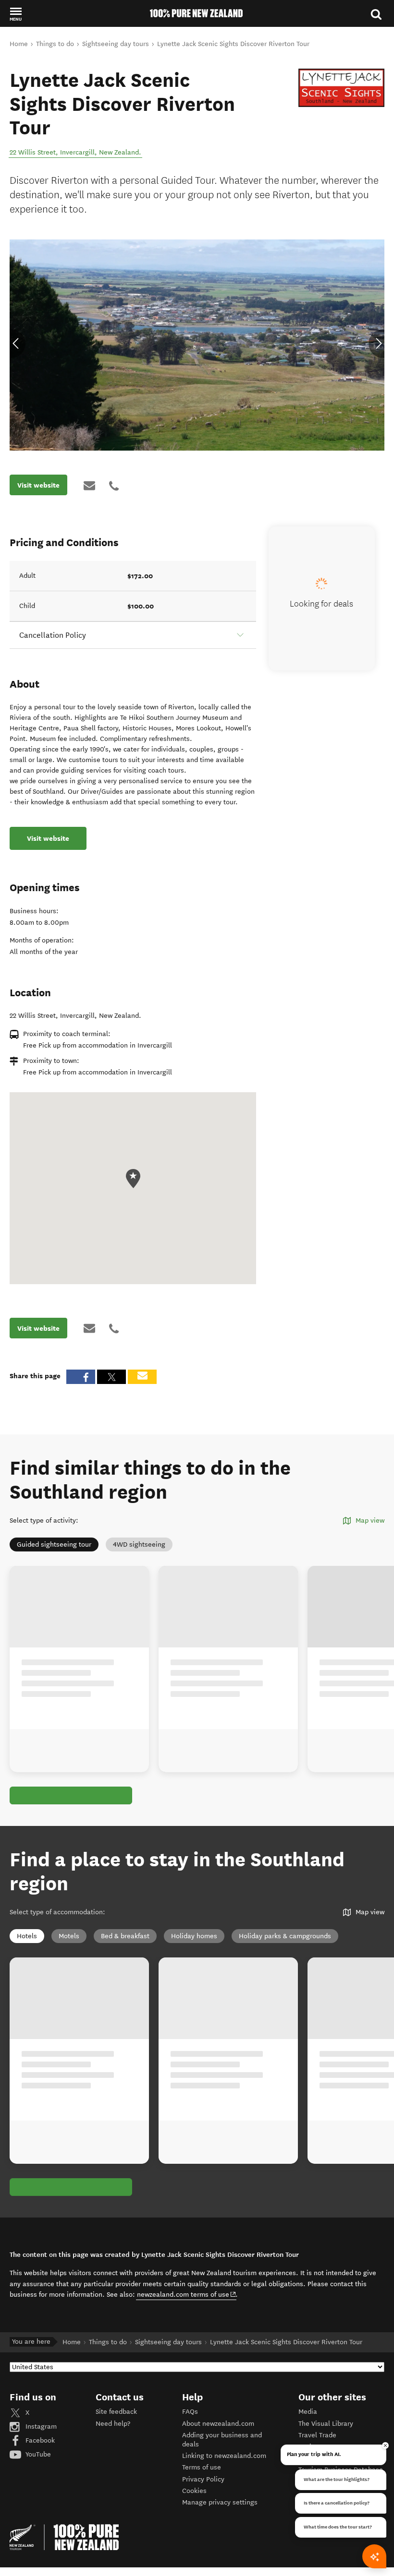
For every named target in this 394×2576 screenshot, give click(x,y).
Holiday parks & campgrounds (285, 1936)
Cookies (194, 2491)
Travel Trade (317, 2435)
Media (308, 2412)
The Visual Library (326, 2424)
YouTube (37, 2454)
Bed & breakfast (125, 1936)
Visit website (38, 485)
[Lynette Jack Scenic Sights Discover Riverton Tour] (341, 88)
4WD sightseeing (139, 1544)
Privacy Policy (203, 2479)
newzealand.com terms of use (187, 2294)
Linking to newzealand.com (224, 2456)
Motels (69, 1936)
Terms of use (202, 2467)
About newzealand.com (218, 2424)
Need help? (113, 2424)
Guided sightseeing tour (54, 1544)
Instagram (40, 2427)
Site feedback (116, 2412)
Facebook (39, 2440)
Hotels (27, 1936)
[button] (16, 14)
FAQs (190, 2412)
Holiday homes (194, 1936)
